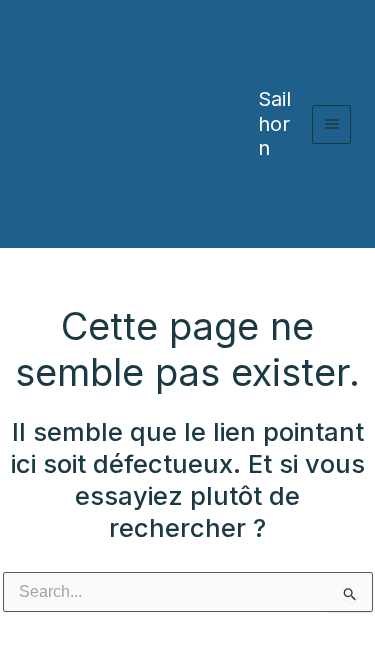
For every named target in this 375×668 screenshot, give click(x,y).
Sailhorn (274, 123)
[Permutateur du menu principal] (331, 124)
